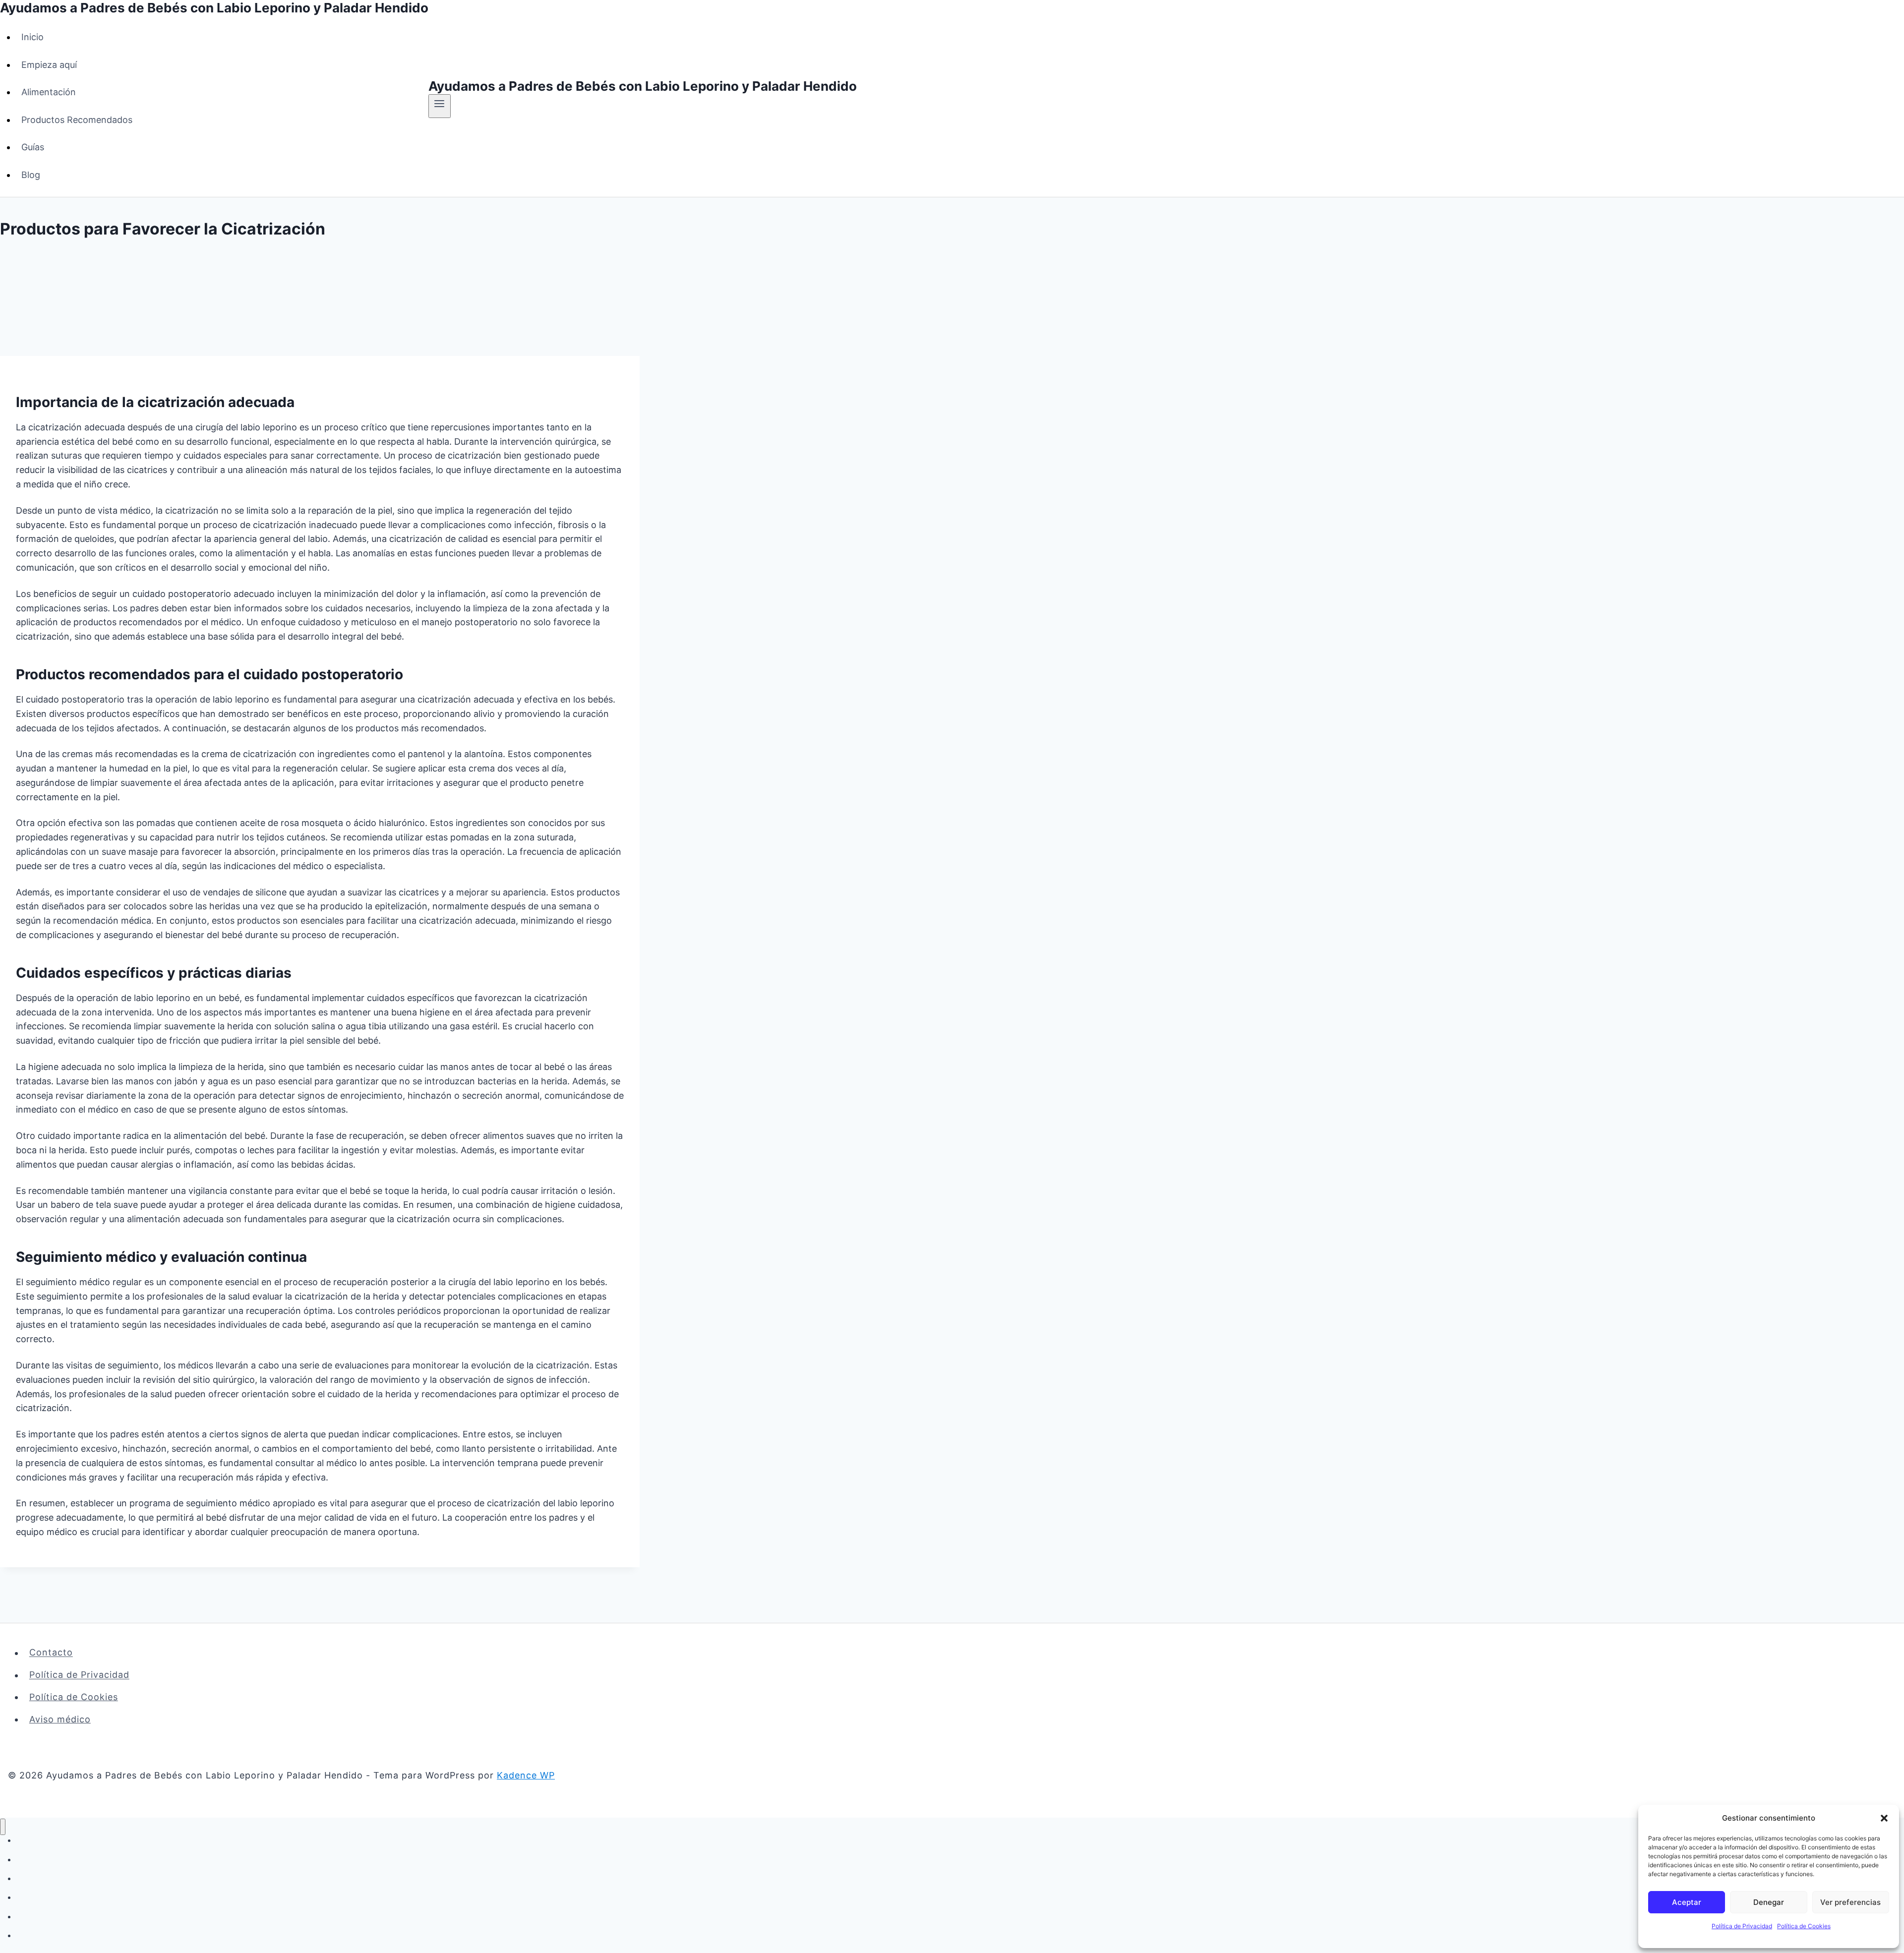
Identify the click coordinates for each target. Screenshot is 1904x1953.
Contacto (51, 1653)
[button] (1884, 1818)
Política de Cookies (1804, 1926)
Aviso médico (60, 1719)
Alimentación (49, 92)
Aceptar (1687, 1902)
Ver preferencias (1850, 1902)
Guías (33, 147)
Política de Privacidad (1742, 1926)
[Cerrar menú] (3, 1827)
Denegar (1769, 1902)
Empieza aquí (49, 65)
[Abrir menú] (440, 106)
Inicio (32, 37)
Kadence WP (526, 1775)
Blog (31, 175)
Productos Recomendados (77, 120)
